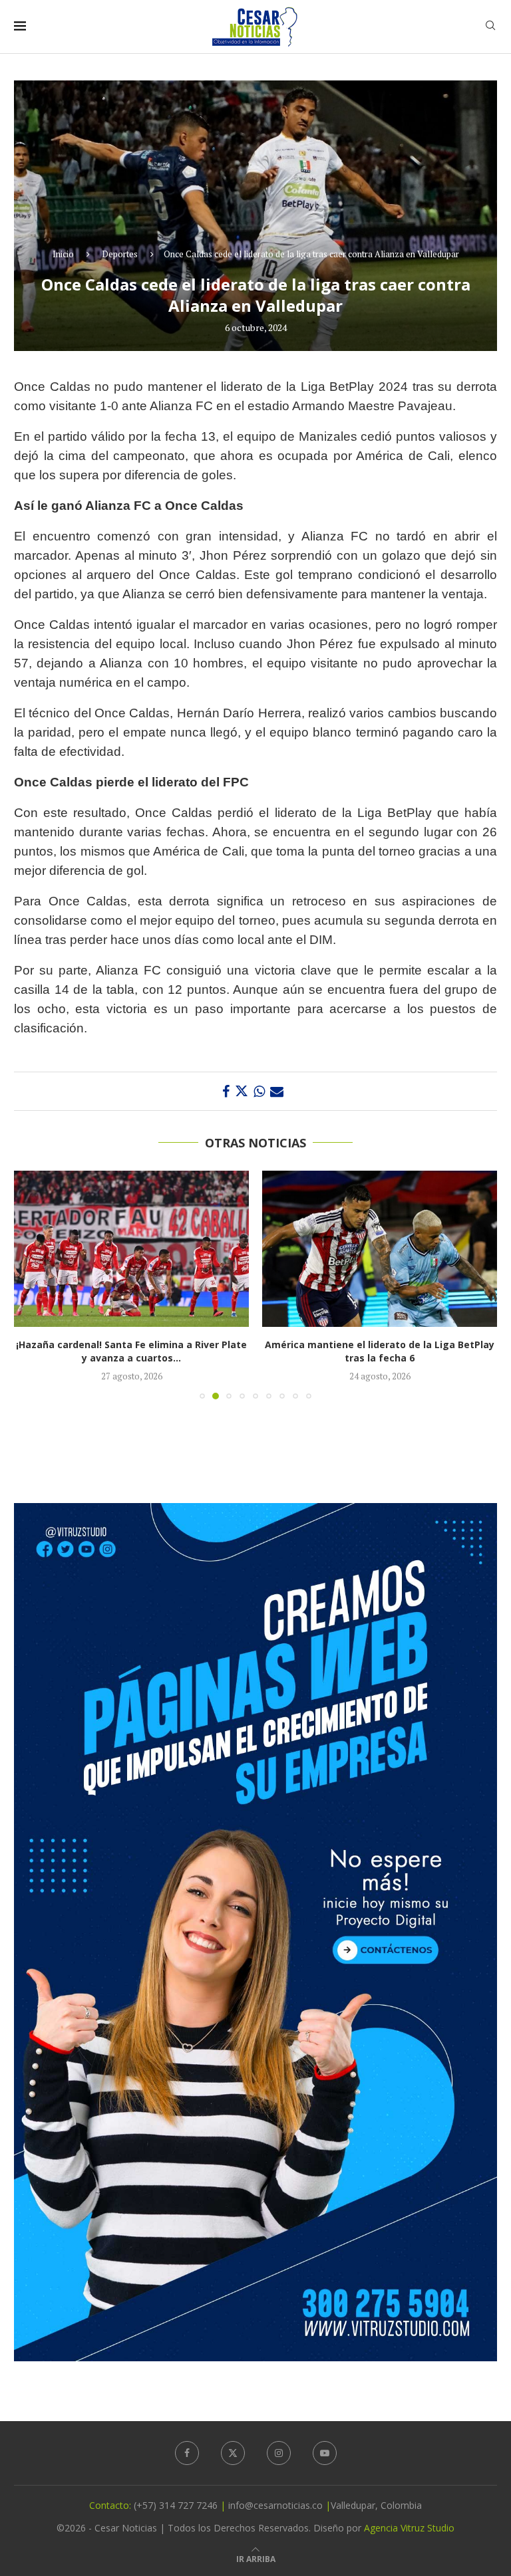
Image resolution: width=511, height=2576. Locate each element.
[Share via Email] (277, 1091)
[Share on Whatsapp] (259, 1091)
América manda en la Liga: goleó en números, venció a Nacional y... (380, 1351)
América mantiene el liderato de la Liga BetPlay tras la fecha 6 (131, 1351)
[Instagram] (279, 2453)
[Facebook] (187, 2453)
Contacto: (111, 2505)
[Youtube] (325, 2453)
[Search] (490, 27)
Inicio (63, 254)
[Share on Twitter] (242, 1091)
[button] (32, 1284)
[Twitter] (233, 2453)
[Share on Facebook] (226, 1091)
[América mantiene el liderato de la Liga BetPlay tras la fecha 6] (131, 1249)
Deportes (120, 254)
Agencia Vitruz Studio (409, 2528)
